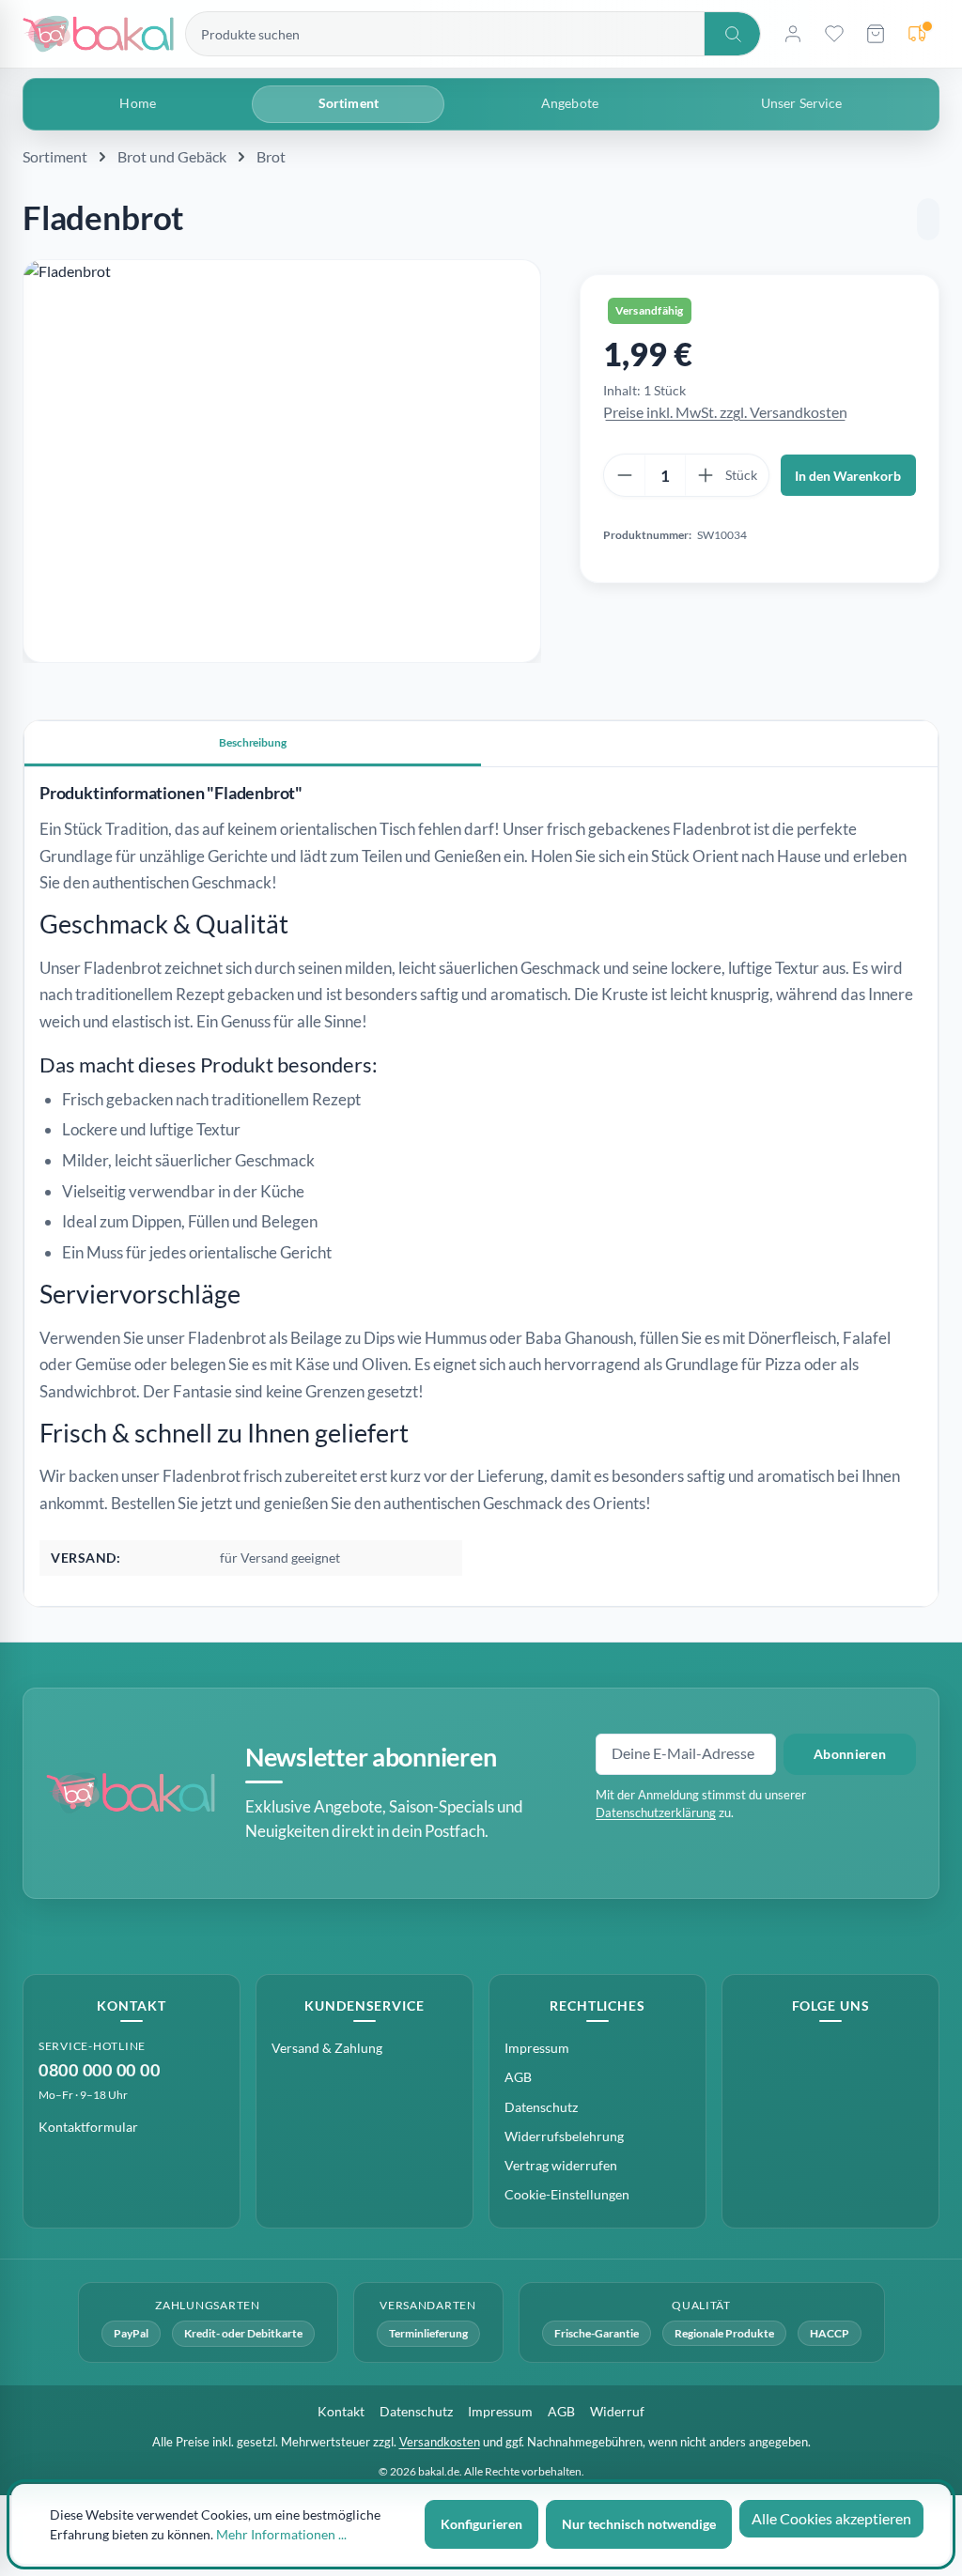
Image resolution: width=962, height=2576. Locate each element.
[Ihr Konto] (793, 34)
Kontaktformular (88, 2127)
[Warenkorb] (876, 34)
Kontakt (341, 2411)
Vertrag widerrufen (561, 2165)
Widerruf (617, 2411)
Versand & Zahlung (327, 2048)
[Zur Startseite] (98, 34)
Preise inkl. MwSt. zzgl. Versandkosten (725, 412)
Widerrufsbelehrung (564, 2136)
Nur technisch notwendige (639, 2524)
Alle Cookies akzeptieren (831, 2518)
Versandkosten (440, 2442)
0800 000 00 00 (99, 2070)
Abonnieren (850, 1754)
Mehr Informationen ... (281, 2534)
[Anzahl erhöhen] (706, 475)
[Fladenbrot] (282, 461)
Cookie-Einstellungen (567, 2194)
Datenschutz (541, 2107)
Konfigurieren (481, 2524)
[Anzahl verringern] (625, 475)
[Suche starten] (732, 34)
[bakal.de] (131, 1793)
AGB (518, 2077)
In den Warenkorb (848, 476)
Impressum (537, 2048)
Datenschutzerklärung (656, 1812)
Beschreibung (253, 742)
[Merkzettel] (834, 34)
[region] (282, 461)
